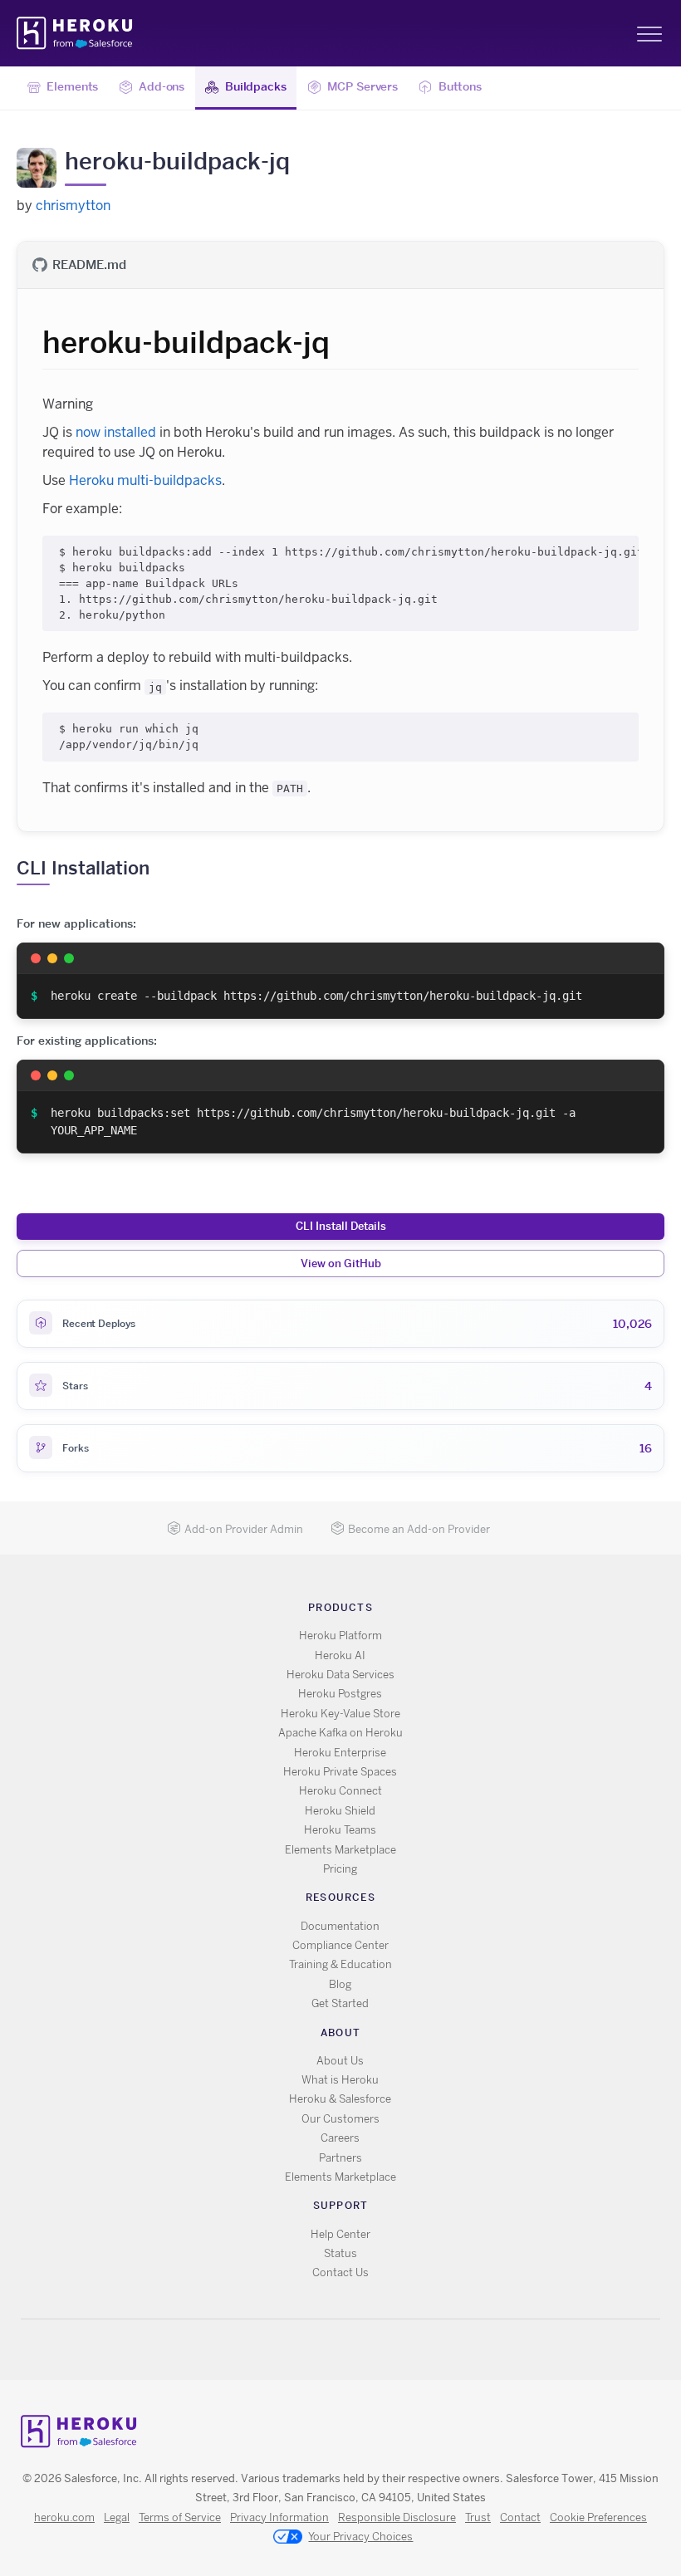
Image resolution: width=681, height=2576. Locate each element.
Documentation (340, 1926)
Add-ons (162, 86)
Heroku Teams (340, 1830)
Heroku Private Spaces (340, 1772)
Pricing (340, 1869)
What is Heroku (340, 2080)
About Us (340, 2061)
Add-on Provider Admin (244, 1529)
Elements (72, 86)
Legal (117, 2517)
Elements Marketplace (340, 1850)
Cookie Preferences (598, 2517)
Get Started (340, 2003)
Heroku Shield (340, 1811)
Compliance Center (340, 1945)
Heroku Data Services (340, 1675)
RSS (302, 2350)
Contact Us (340, 2272)
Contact (520, 2517)
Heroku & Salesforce (340, 2099)
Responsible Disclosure (397, 2517)
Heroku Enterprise (340, 1753)
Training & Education (340, 1964)
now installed (116, 432)
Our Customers (340, 2119)
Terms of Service (180, 2517)
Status (340, 2253)
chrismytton (73, 206)
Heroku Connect (340, 1791)
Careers (340, 2138)
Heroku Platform (340, 1636)
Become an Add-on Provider (419, 1529)
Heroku (76, 33)
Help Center (340, 2234)
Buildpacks (256, 86)
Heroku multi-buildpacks (145, 480)
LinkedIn (374, 2350)
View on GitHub (341, 1263)
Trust (478, 2517)
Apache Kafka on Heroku (340, 1733)
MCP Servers (363, 86)
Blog (340, 1984)
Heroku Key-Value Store (340, 1714)
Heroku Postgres (340, 1694)
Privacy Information (279, 2517)
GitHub (350, 2350)
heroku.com (64, 2517)
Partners (340, 2158)
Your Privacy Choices (360, 2537)
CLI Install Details (341, 1226)
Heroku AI (340, 1655)
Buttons (460, 86)
